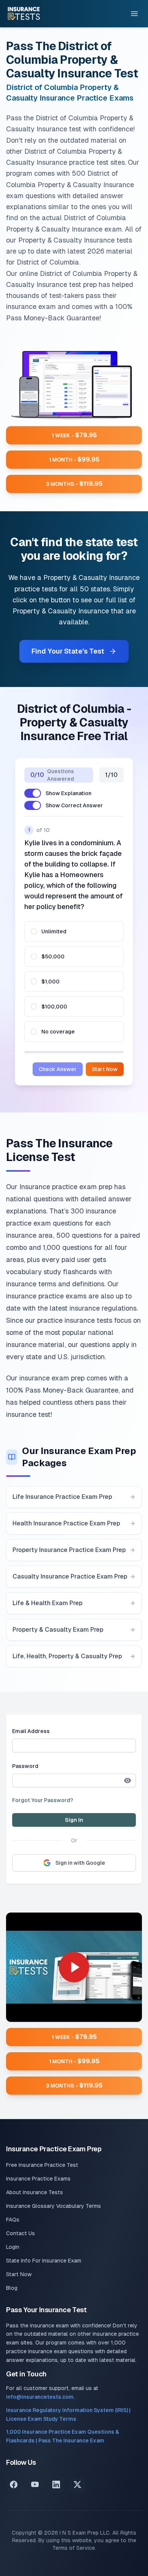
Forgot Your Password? (43, 1800)
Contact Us (20, 2233)
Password (25, 1766)
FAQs (13, 2220)
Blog (12, 2288)
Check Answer (58, 1069)
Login (13, 2247)
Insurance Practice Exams (38, 2179)
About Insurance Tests (35, 2192)
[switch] (33, 793)
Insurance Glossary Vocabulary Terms (54, 2206)
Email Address (31, 1731)
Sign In (74, 1820)
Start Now (105, 1069)
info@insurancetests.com (40, 2397)
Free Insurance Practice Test (42, 2165)
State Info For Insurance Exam (44, 2261)
